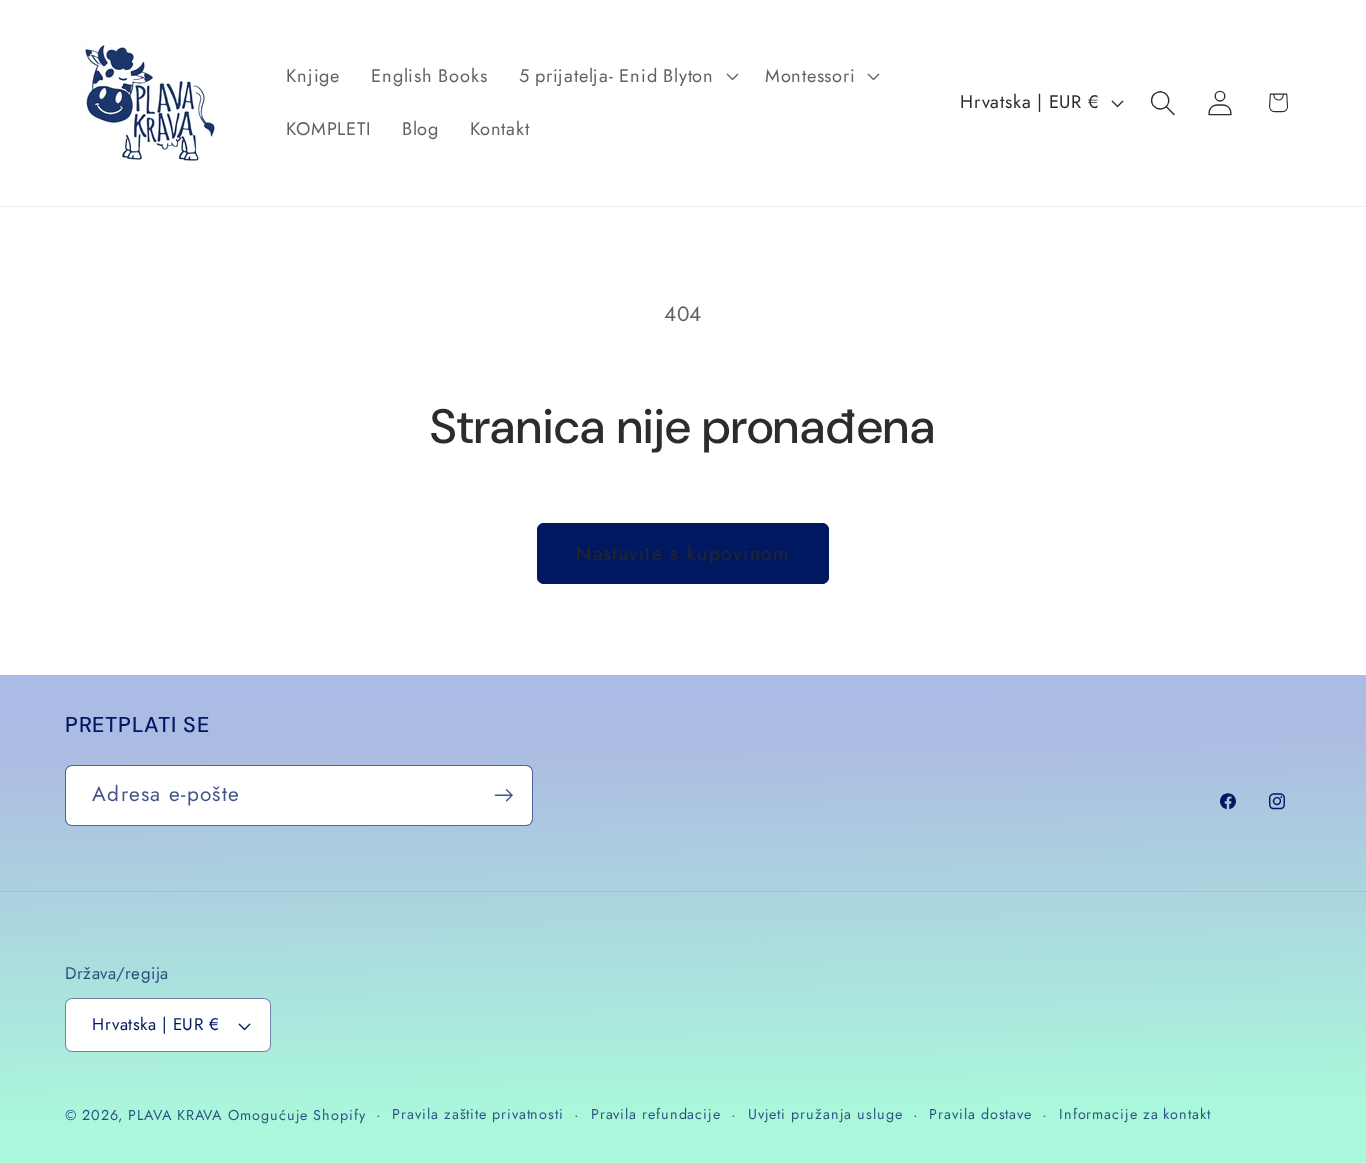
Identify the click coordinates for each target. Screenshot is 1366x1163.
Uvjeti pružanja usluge (825, 1114)
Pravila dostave (980, 1114)
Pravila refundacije (656, 1114)
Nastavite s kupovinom (682, 553)
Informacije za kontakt (1135, 1114)
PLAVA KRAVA (175, 1115)
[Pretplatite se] (503, 795)
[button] (626, 76)
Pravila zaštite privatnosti (478, 1114)
